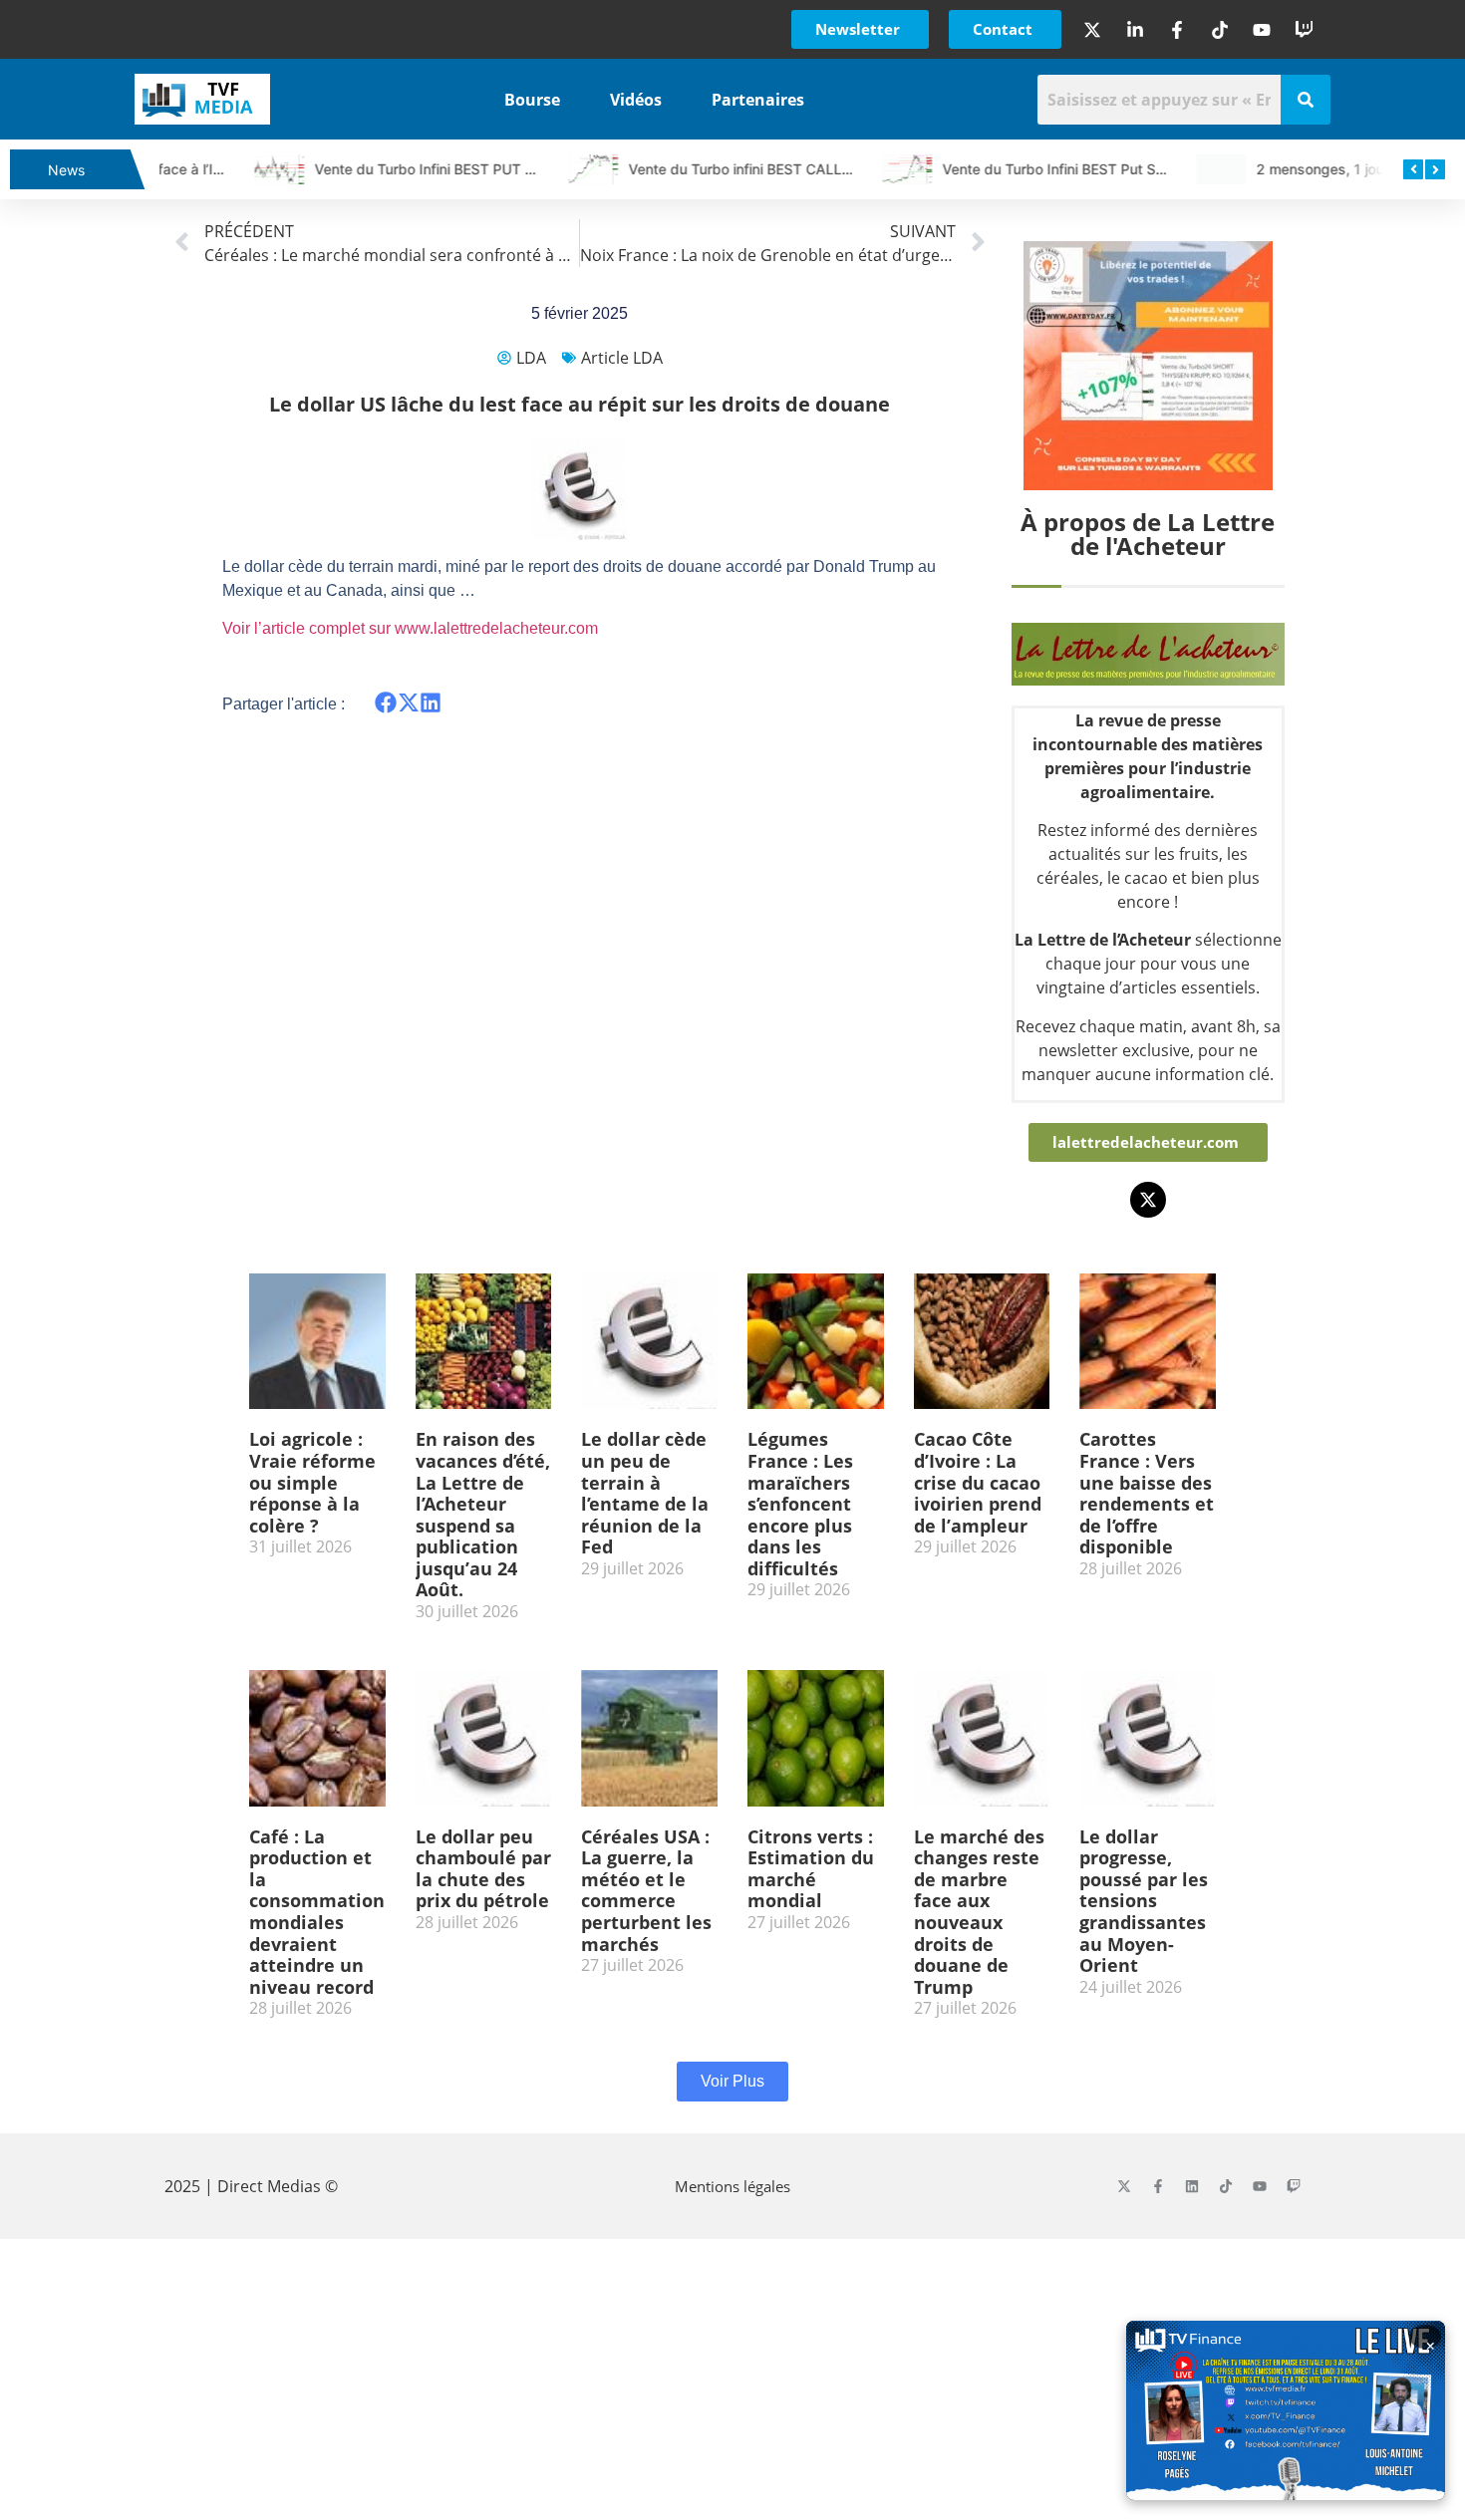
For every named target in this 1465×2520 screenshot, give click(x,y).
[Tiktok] (1226, 2186)
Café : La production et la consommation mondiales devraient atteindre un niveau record (317, 1912)
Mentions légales (732, 2186)
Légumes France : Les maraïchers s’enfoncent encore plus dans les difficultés (800, 1504)
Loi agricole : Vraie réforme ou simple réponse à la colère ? (312, 1482)
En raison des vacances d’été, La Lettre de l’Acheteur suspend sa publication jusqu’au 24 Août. (483, 1514)
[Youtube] (1260, 2186)
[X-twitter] (1148, 1200)
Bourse (532, 100)
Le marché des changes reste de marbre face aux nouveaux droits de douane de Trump (979, 1912)
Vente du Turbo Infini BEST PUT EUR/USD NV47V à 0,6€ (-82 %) (442, 169)
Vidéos (636, 100)
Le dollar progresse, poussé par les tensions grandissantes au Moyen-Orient (1144, 1901)
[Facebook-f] (1158, 2186)
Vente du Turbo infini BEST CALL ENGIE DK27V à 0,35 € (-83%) (753, 169)
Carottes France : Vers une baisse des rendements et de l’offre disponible (1147, 1493)
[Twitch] (1294, 2186)
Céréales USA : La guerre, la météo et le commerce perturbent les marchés (646, 1890)
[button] (386, 703)
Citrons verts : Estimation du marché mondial (811, 1869)
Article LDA (622, 358)
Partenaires (758, 100)
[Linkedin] (1192, 2186)
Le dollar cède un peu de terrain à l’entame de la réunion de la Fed (645, 1493)
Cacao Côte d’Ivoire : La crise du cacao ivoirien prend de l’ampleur (978, 1482)
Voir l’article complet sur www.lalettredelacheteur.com (410, 628)
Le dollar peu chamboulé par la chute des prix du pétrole (483, 1869)
